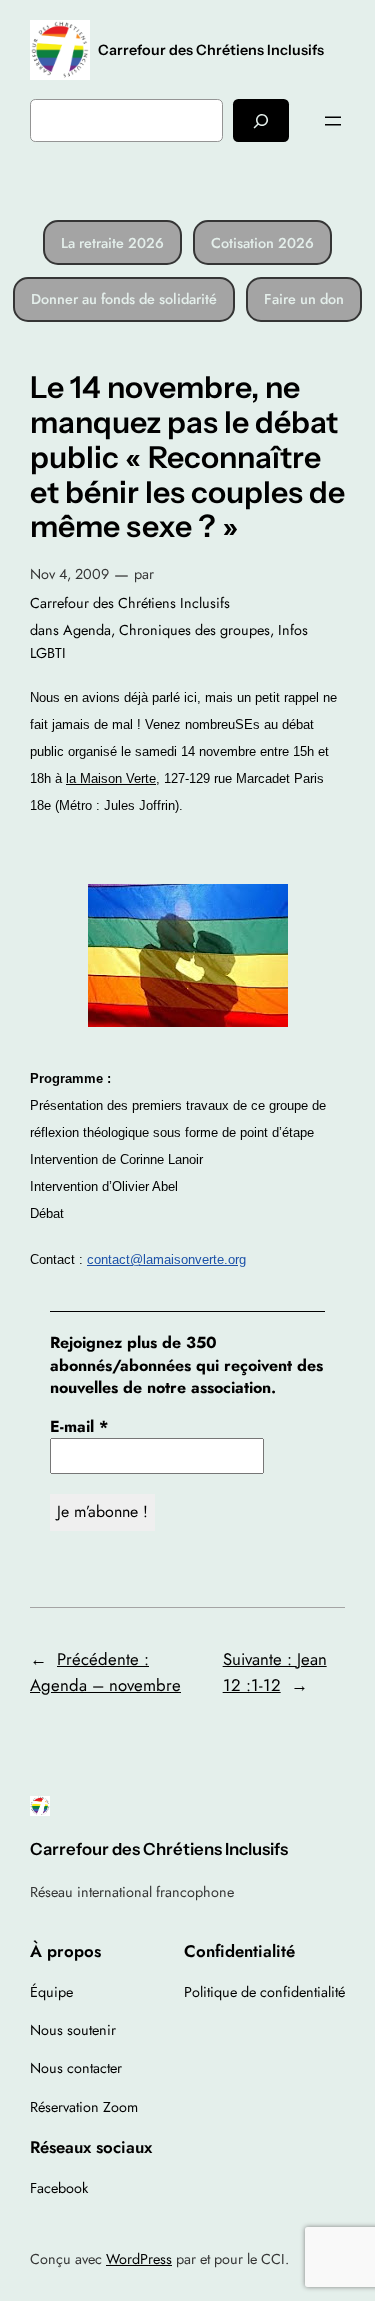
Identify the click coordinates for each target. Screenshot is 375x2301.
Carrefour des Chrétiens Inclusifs (211, 50)
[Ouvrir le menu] (333, 121)
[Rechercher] (261, 120)
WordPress (139, 2259)
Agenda (87, 630)
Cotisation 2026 (262, 243)
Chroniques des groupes (194, 630)
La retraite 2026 (112, 243)
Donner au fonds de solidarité (124, 299)
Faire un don (304, 299)
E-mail (79, 1427)
